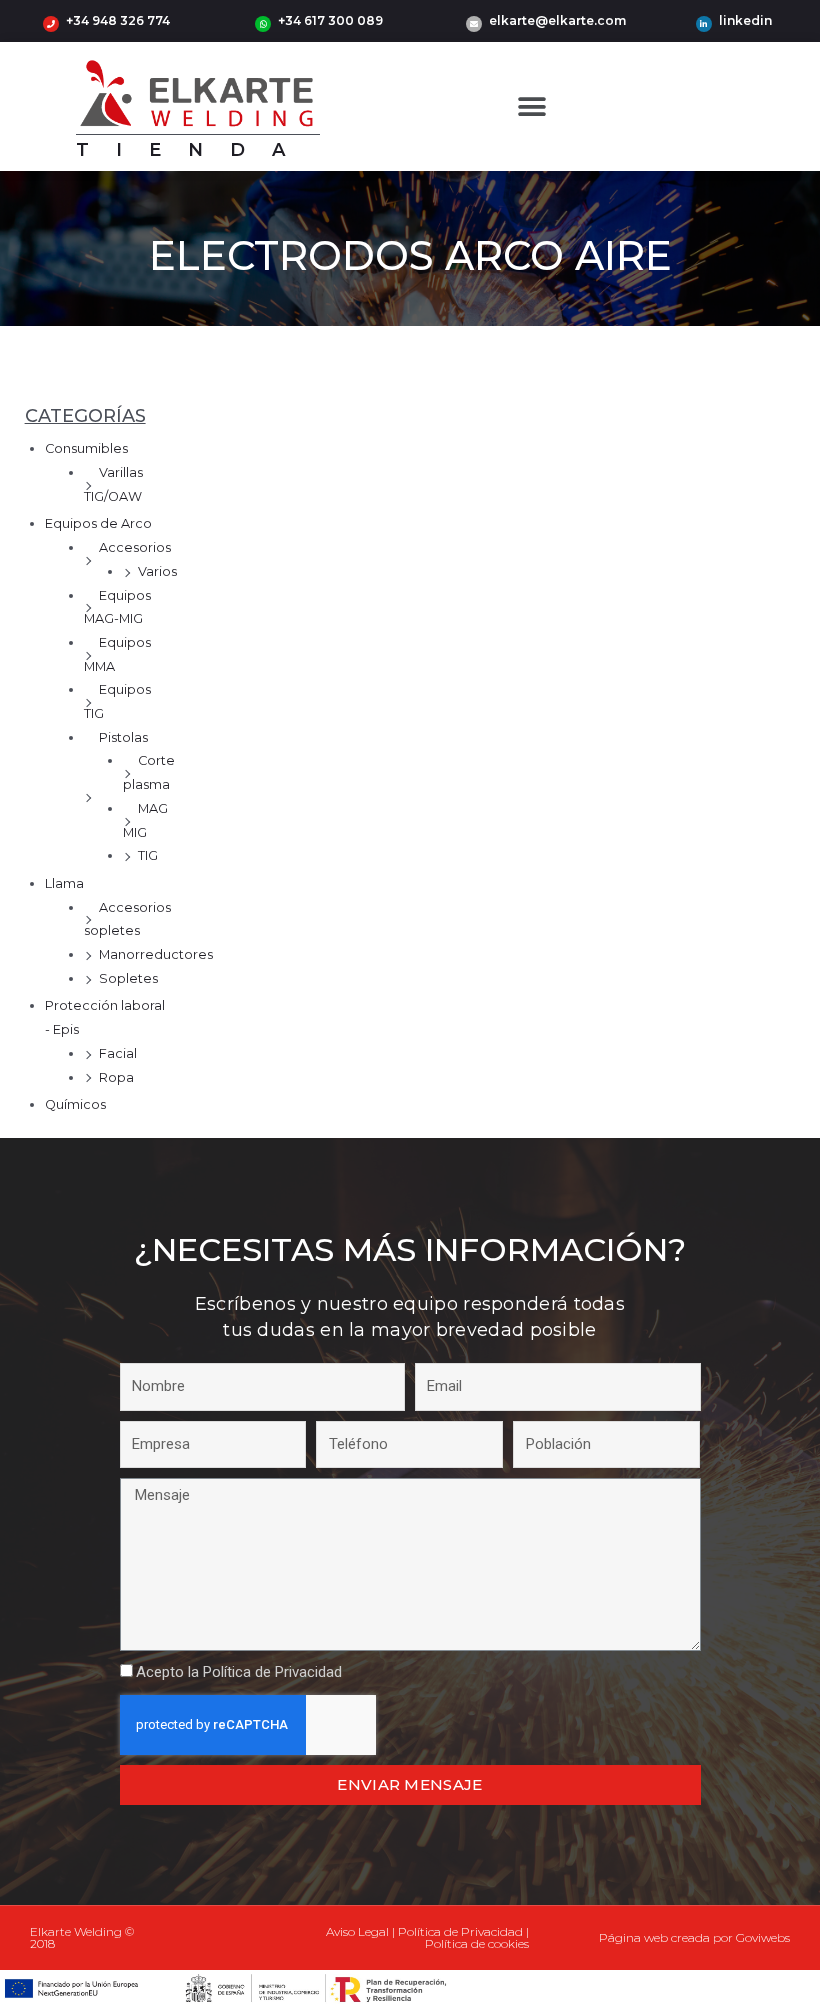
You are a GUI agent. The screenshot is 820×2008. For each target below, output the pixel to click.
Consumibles (86, 448)
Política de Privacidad (272, 1672)
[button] (532, 106)
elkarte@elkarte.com (557, 20)
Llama (64, 883)
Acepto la (239, 1672)
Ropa (116, 1077)
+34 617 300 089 (330, 20)
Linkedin (745, 20)
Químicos (75, 1104)
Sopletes (128, 978)
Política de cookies (477, 1943)
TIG (148, 855)
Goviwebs (763, 1937)
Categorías (85, 416)
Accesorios (135, 547)
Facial (118, 1053)
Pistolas (123, 737)
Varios (157, 571)
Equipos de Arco (98, 523)
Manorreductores (156, 954)
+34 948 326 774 (118, 20)
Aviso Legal (357, 1931)
